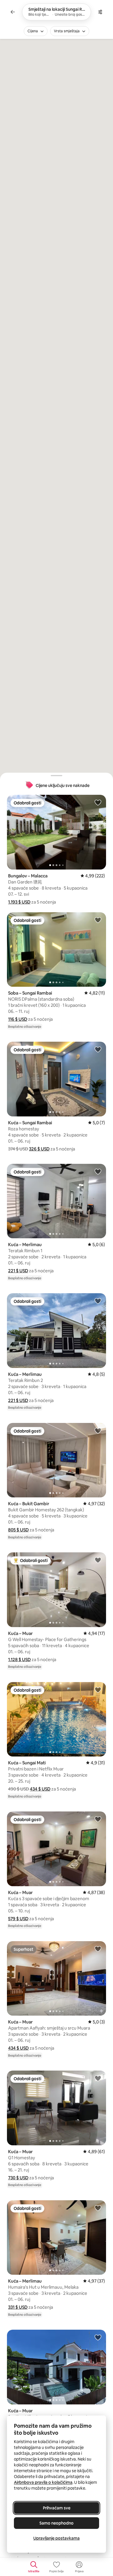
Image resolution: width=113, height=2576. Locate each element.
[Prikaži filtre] (100, 12)
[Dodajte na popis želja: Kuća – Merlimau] (98, 1171)
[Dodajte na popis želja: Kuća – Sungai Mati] (98, 1690)
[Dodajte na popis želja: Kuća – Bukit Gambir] (98, 1430)
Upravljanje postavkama (57, 2538)
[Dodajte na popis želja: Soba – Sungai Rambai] (98, 920)
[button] (19, 902)
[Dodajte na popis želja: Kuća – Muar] (98, 1560)
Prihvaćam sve (57, 2508)
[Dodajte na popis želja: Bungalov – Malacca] (98, 802)
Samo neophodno (57, 2523)
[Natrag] (13, 12)
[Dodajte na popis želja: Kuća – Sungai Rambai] (98, 1049)
